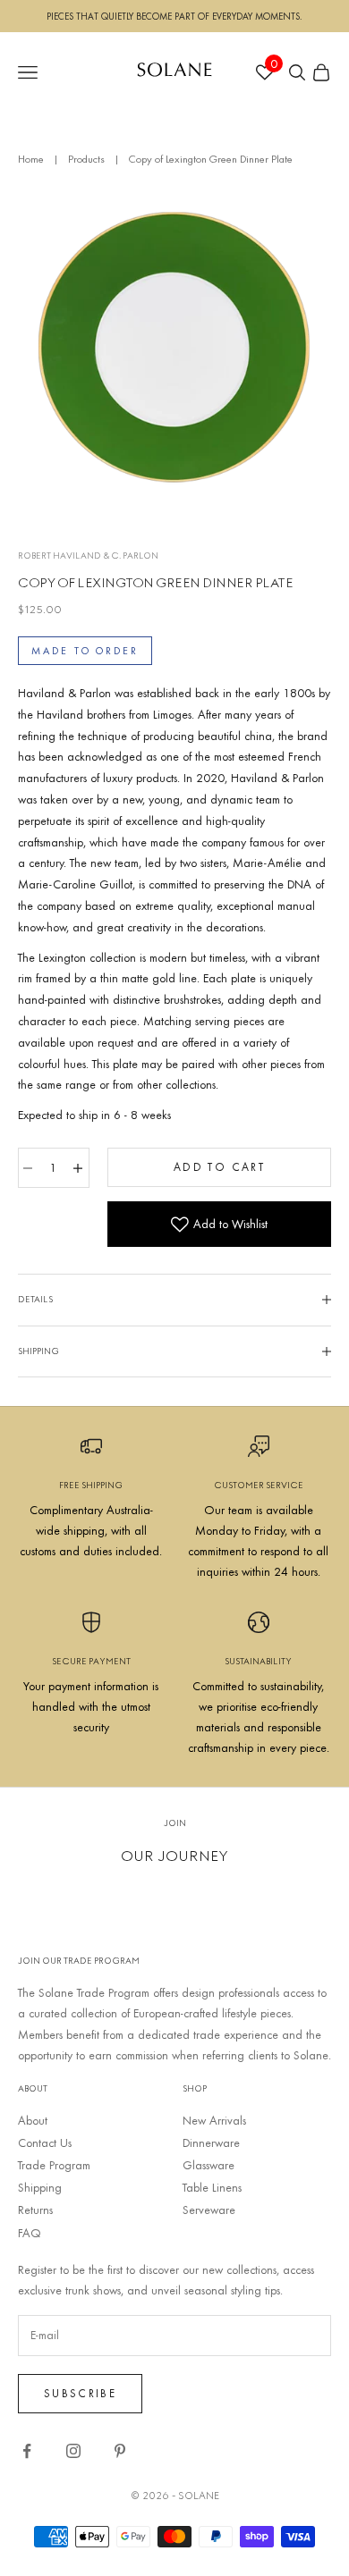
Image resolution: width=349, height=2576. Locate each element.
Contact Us (45, 2142)
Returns (35, 2210)
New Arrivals (214, 2120)
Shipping (40, 2187)
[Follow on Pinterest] (120, 2451)
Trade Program (54, 2165)
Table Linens (212, 2187)
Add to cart (219, 1166)
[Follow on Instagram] (73, 2451)
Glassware (209, 2165)
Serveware (209, 2210)
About (33, 2120)
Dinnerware (211, 2142)
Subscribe (80, 2393)
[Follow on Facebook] (27, 2451)
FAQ (30, 2233)
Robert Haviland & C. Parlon (88, 556)
